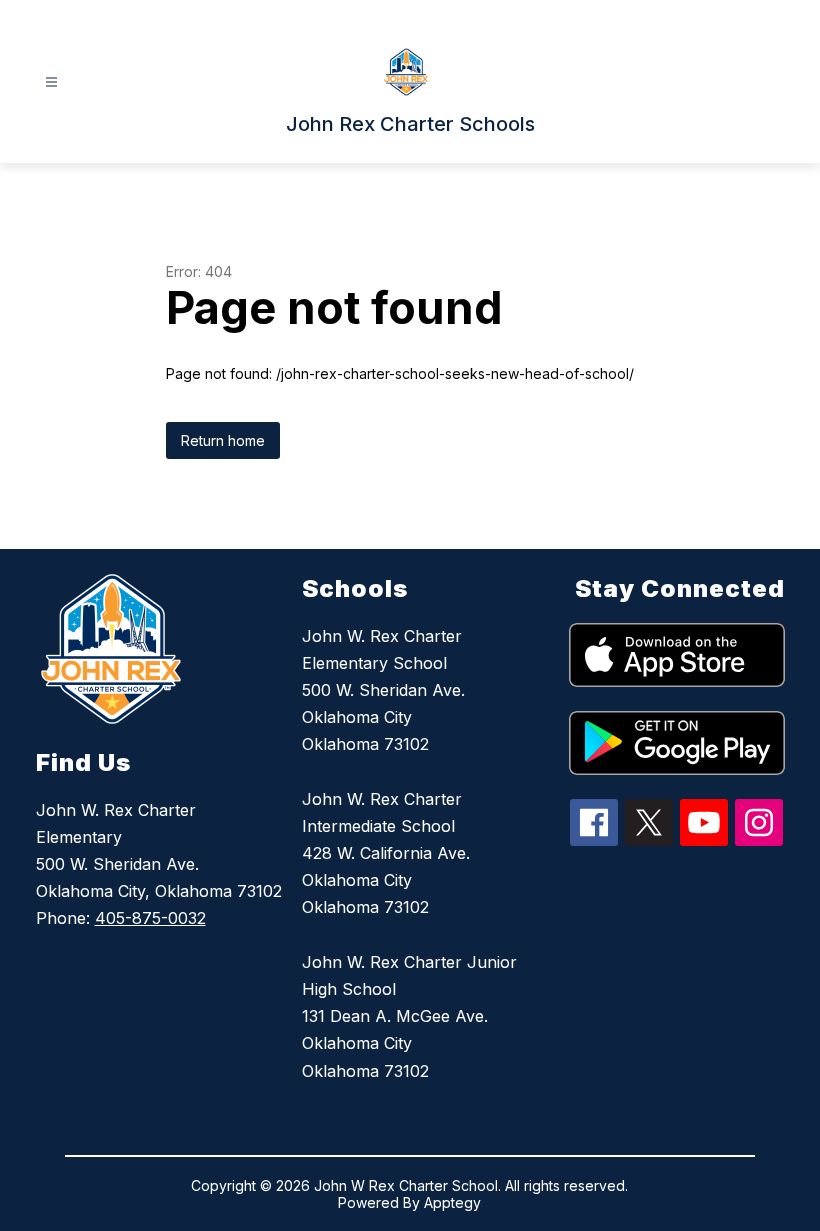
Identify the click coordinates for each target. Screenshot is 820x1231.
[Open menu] (51, 82)
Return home (223, 440)
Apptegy (452, 1202)
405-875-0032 (150, 918)
